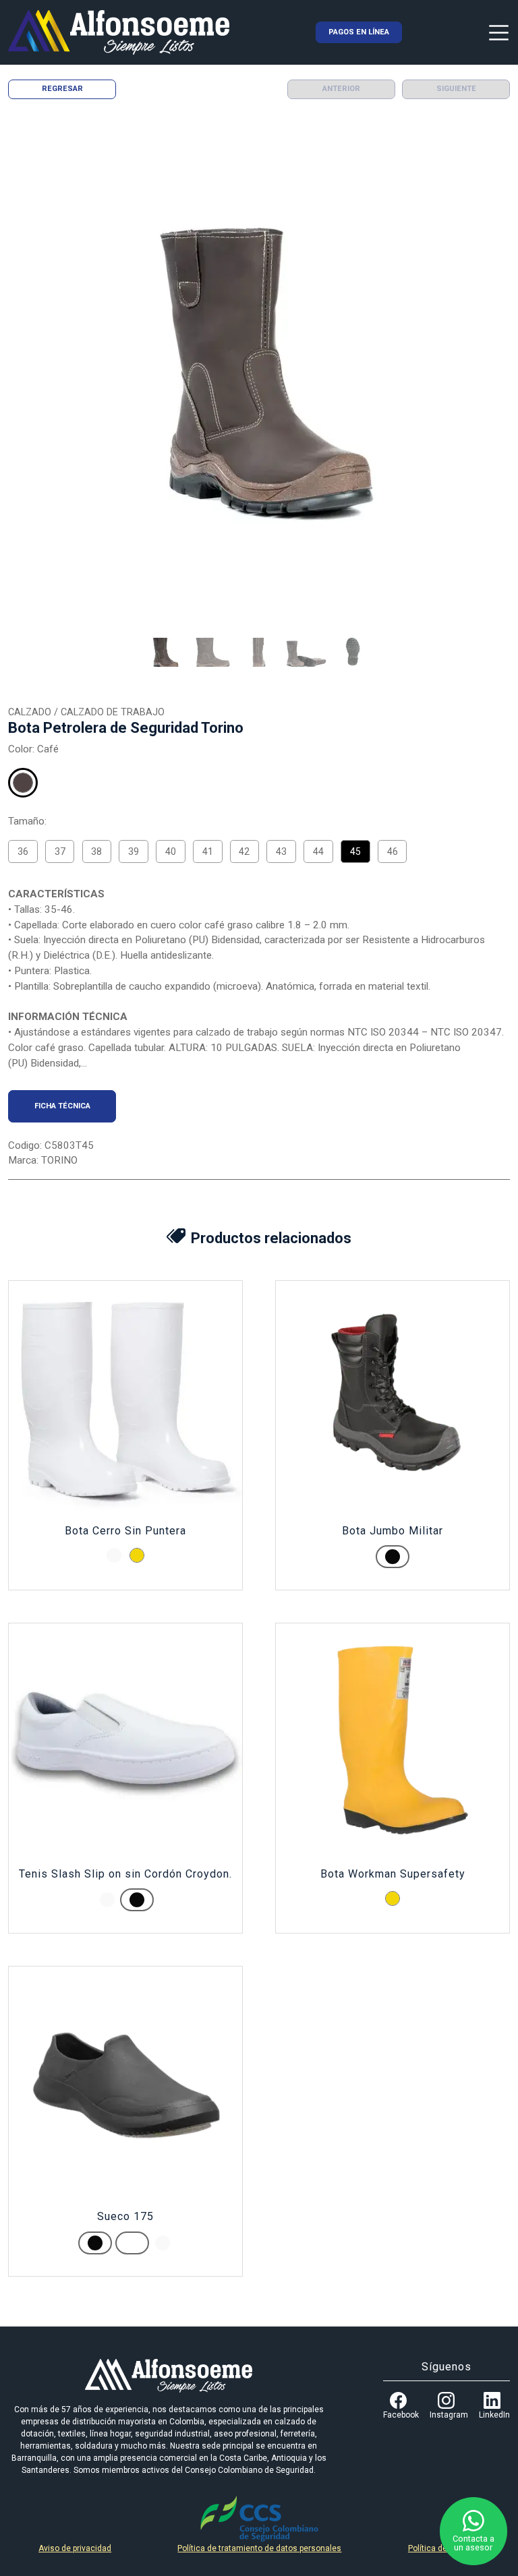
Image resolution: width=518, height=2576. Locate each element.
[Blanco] (114, 1555)
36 (23, 851)
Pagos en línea (359, 32)
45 (355, 851)
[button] (165, 653)
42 (244, 851)
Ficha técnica (62, 1106)
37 (60, 851)
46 (393, 851)
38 (96, 851)
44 (318, 851)
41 (208, 851)
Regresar (62, 89)
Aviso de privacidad (75, 2548)
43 (281, 851)
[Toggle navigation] (499, 32)
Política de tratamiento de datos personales (259, 2548)
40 (171, 851)
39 (134, 851)
